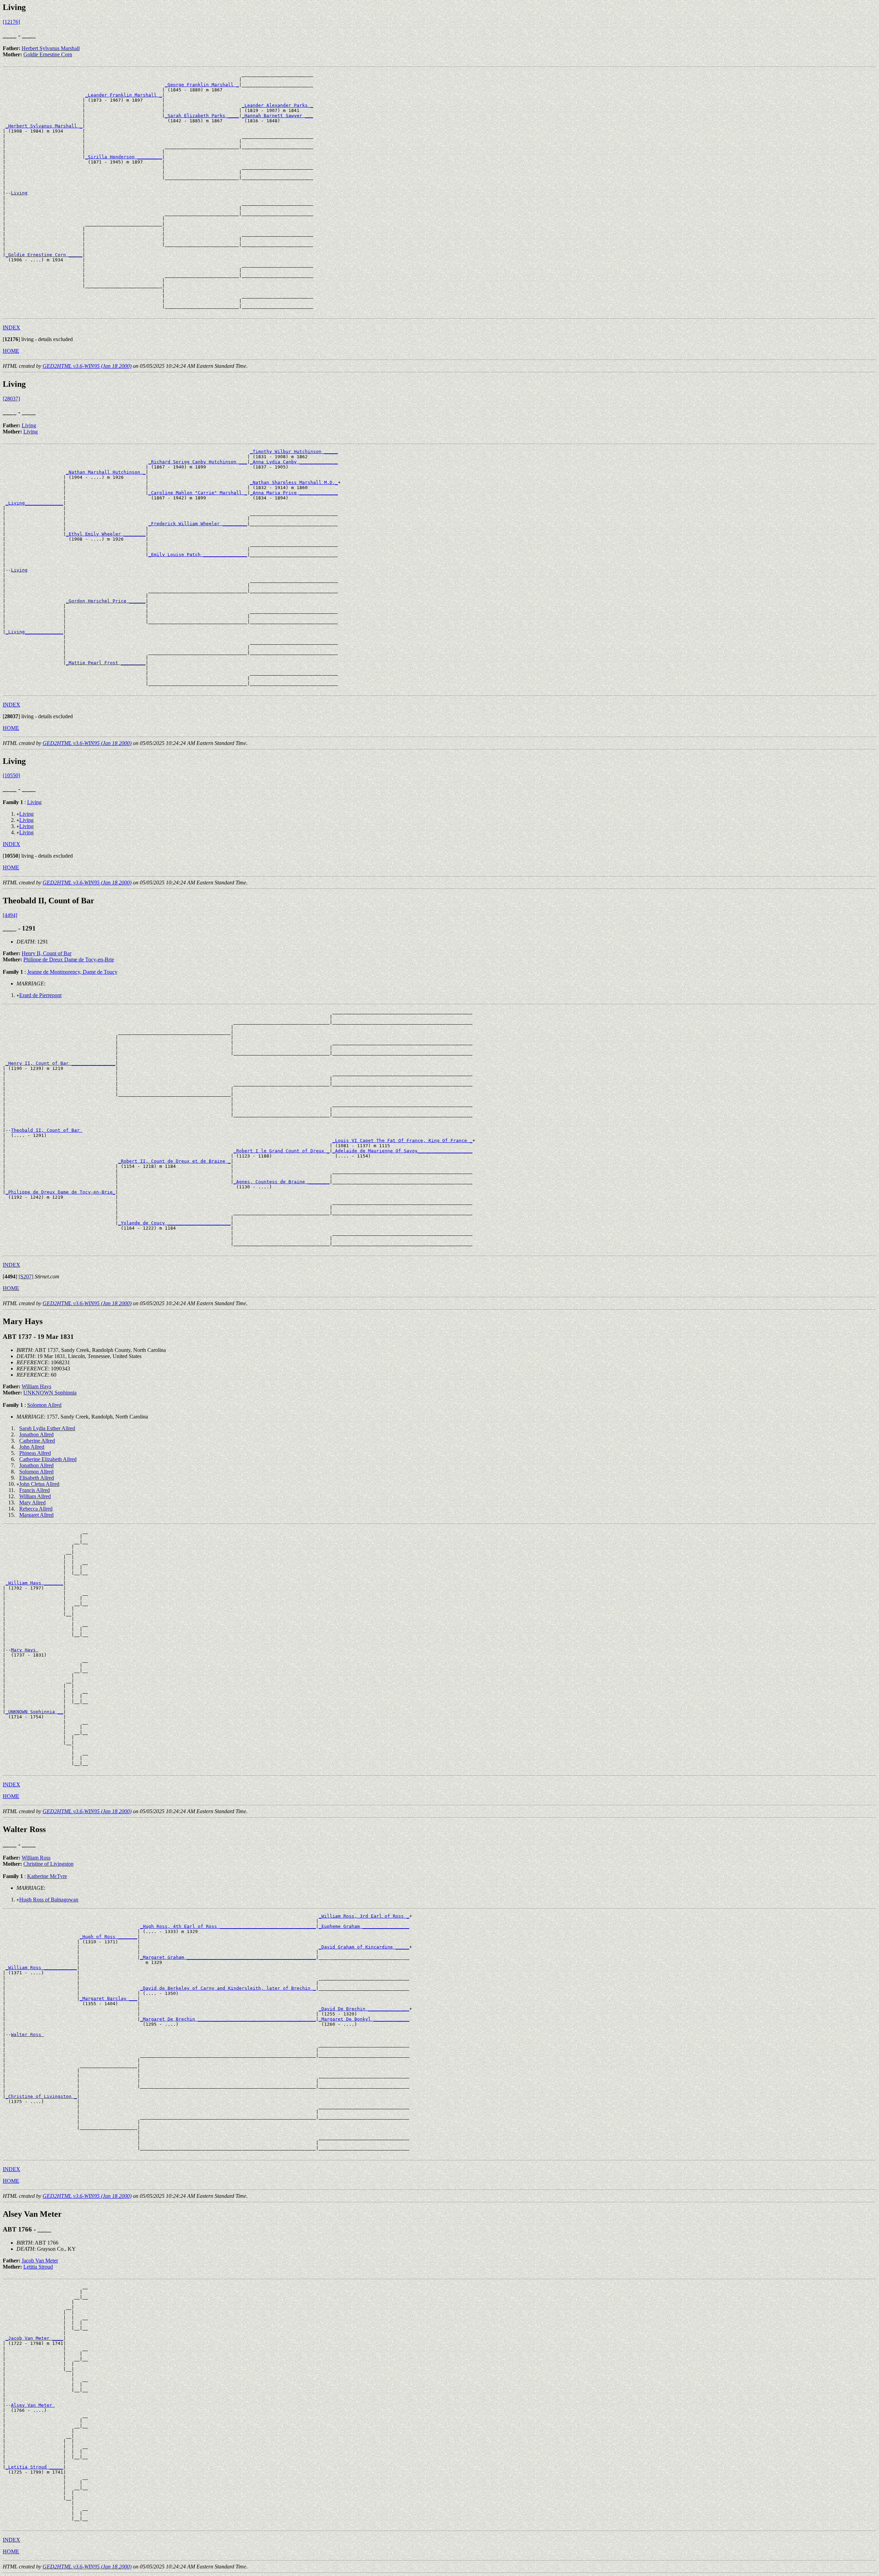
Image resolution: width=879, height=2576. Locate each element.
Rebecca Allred (36, 1509)
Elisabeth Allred (37, 1478)
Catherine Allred (37, 1441)
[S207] (26, 1276)
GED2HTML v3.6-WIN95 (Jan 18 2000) (87, 366)
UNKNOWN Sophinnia (50, 1393)
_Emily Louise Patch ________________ (198, 555)
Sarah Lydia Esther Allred (47, 1428)
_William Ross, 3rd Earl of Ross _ (364, 1916)
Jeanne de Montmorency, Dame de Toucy (72, 972)
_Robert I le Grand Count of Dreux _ (282, 1151)
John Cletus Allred (39, 1484)
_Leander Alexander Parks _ (277, 105)
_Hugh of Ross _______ (109, 1937)
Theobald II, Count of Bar (47, 1130)
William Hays (36, 1386)
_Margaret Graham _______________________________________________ (228, 1957)
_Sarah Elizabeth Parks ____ (202, 116)
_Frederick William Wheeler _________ (198, 524)
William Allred (35, 1496)
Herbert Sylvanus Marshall (51, 48)
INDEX (12, 327)
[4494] (10, 915)
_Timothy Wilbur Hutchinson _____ (294, 451)
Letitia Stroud (38, 2267)
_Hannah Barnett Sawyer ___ (277, 116)
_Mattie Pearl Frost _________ (106, 663)
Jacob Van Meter (40, 2261)
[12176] (11, 22)
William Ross (36, 1858)
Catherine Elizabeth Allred (48, 1459)
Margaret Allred (36, 1515)
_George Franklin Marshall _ (202, 85)
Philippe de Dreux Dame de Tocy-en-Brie (69, 959)
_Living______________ (34, 503)
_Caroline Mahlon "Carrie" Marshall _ (198, 493)
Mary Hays (25, 1650)
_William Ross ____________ (41, 1968)
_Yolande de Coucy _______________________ (174, 1223)
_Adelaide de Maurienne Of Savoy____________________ (402, 1151)
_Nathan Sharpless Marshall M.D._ (294, 482)
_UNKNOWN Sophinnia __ (34, 1712)
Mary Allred (32, 1502)
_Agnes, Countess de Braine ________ (282, 1182)
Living (19, 193)
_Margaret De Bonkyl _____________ (364, 2019)
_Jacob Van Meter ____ (34, 2338)
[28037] (11, 399)
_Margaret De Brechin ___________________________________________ (228, 2019)
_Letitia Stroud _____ (34, 2467)
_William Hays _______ (34, 1583)
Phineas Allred (35, 1453)
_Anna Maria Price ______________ (294, 493)
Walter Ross (27, 2035)
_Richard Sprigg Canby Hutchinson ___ (198, 462)
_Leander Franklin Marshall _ (124, 95)
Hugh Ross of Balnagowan (49, 1900)
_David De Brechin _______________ (364, 2009)
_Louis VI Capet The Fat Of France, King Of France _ (402, 1140)
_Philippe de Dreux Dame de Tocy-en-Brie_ (60, 1192)
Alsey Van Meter (33, 2405)
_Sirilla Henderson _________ (124, 157)
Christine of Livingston (48, 1864)
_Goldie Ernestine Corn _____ (44, 255)
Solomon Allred (44, 1405)
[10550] (11, 775)
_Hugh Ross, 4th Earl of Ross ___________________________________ (228, 1926)
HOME (11, 351)
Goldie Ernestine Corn (48, 54)
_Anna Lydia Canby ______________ (294, 462)
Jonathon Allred (36, 1434)
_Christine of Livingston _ (41, 2096)
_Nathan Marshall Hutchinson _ (106, 472)
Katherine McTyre (47, 1876)
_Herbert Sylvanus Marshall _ (44, 126)
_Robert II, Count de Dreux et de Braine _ (174, 1161)
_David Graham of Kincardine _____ (364, 1947)
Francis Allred (35, 1490)
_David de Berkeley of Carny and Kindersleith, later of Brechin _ (228, 1988)
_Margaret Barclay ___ (109, 1998)
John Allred (32, 1447)
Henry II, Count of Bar (47, 953)
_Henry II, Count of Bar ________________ (60, 1063)
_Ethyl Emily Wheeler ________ (106, 534)
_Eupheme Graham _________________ (364, 1926)
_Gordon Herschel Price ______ (106, 601)
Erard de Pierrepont (40, 995)
